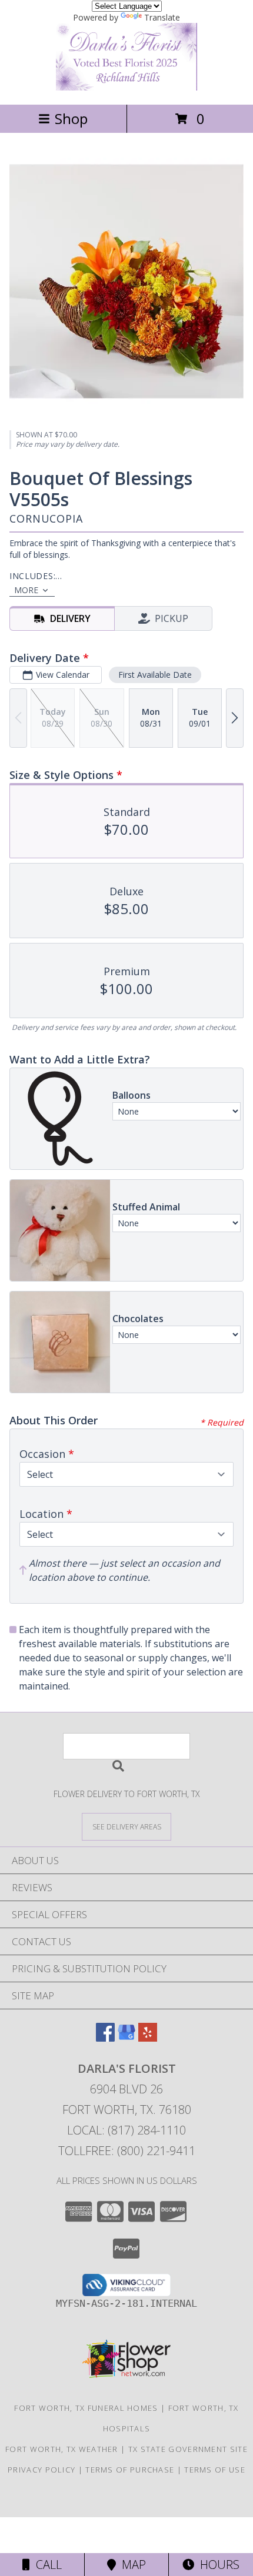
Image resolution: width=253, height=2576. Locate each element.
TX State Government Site (188, 2449)
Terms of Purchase (130, 2470)
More (26, 590)
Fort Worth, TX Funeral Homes (86, 2408)
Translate (162, 17)
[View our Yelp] (148, 2038)
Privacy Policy (41, 2470)
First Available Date (155, 675)
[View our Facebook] (105, 2038)
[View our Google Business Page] (126, 2038)
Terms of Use (215, 2470)
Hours (217, 2565)
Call (46, 2565)
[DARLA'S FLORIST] (126, 87)
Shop (71, 118)
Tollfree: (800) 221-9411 (127, 2151)
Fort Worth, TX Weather (62, 2449)
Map (131, 2565)
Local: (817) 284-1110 (126, 2130)
